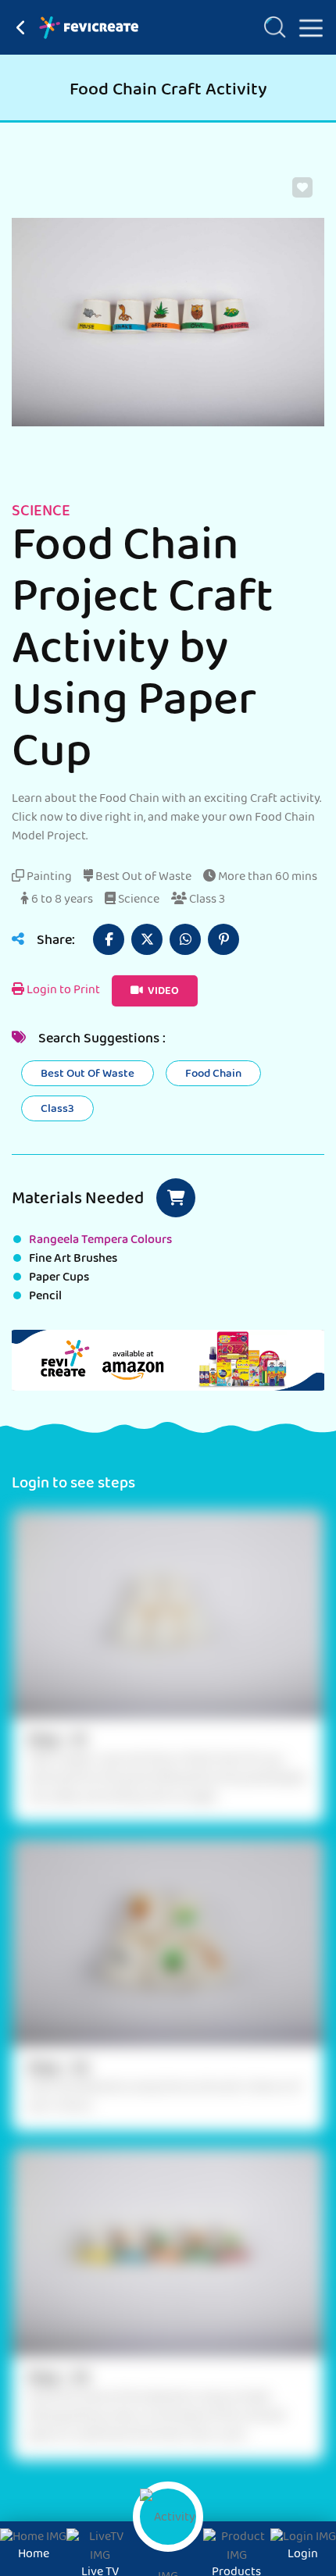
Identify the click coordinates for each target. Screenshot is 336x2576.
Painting (48, 878)
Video (162, 992)
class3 (57, 1110)
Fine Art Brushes (73, 1259)
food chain (213, 1074)
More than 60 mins (266, 878)
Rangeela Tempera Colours (100, 1241)
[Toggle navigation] (305, 25)
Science (138, 900)
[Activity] (168, 2517)
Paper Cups (59, 1278)
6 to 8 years (61, 900)
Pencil (45, 1297)
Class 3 (206, 900)
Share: (54, 942)
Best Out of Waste (142, 878)
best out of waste (88, 1074)
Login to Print (62, 991)
